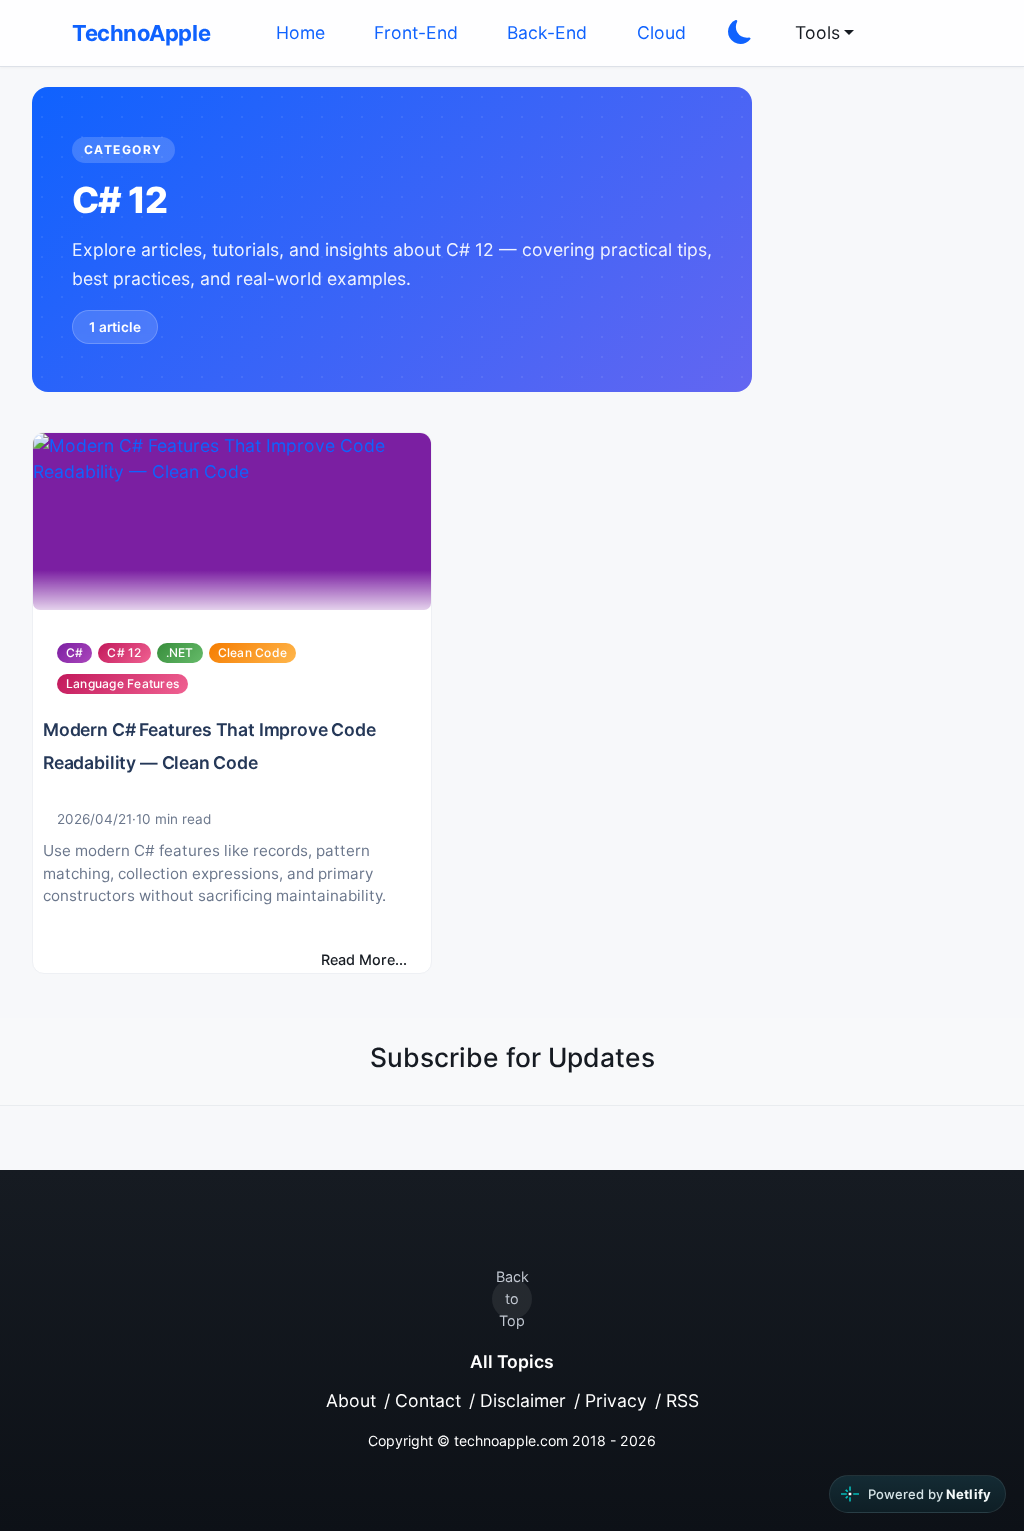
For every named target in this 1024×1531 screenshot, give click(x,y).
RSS (682, 1400)
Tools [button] (817, 32)
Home (300, 32)
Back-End (547, 32)
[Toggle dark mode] (740, 33)
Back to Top (512, 1299)
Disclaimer (523, 1400)
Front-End (416, 32)
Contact (428, 1400)
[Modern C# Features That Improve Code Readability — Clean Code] (232, 521)
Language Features (122, 683)
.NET (180, 652)
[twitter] (904, 33)
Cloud (661, 32)
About (351, 1400)
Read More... (364, 959)
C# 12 (124, 652)
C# (74, 652)
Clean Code (252, 652)
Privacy (616, 1400)
